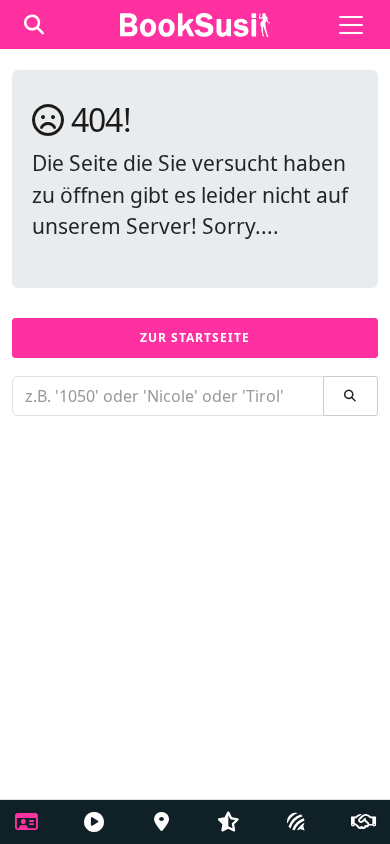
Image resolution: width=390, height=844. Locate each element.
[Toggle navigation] (351, 25)
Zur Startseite (195, 337)
